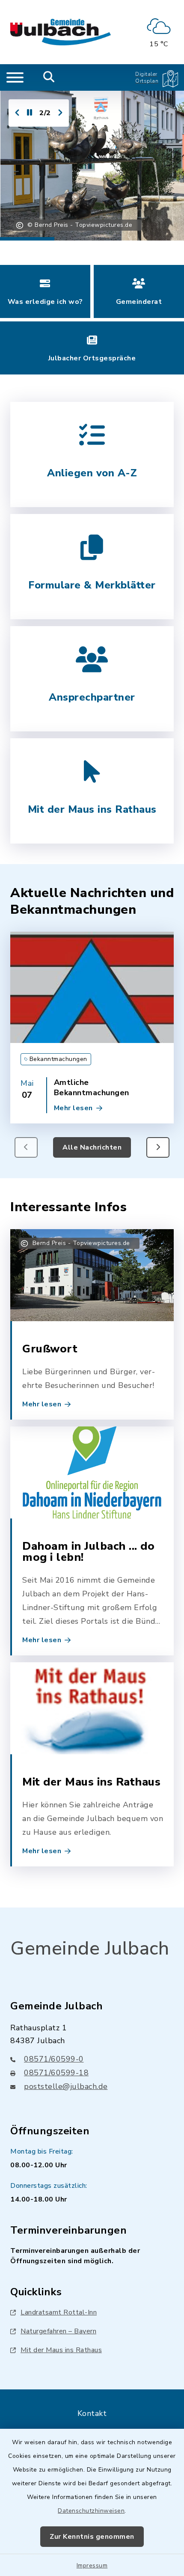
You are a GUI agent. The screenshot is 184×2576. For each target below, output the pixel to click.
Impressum (92, 2566)
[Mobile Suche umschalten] (49, 77)
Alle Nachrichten (92, 1147)
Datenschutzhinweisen (91, 2511)
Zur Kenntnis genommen (92, 2537)
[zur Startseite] (61, 32)
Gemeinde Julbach (90, 1949)
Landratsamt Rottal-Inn (59, 2312)
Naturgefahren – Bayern (58, 2331)
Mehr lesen (73, 1108)
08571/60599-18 (56, 2073)
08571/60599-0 (54, 2059)
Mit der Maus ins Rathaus (61, 2350)
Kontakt (92, 2413)
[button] (158, 1147)
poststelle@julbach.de (66, 2086)
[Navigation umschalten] (15, 77)
